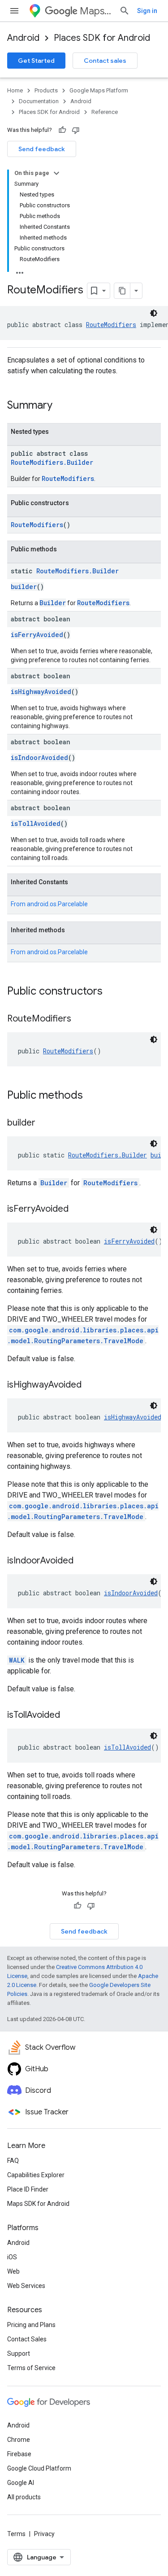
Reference (105, 112)
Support (19, 2353)
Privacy (44, 2534)
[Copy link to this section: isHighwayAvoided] (90, 1385)
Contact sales (105, 61)
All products (24, 2497)
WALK (17, 1660)
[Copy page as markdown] (122, 291)
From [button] (49, 904)
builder (24, 587)
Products (46, 90)
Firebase (19, 2454)
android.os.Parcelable (57, 904)
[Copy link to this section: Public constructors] (112, 992)
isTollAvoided (36, 823)
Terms (16, 2534)
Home (15, 90)
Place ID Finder (28, 2189)
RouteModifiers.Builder (52, 462)
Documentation (39, 101)
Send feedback (42, 149)
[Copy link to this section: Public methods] (92, 1096)
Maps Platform (96, 11)
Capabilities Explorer (36, 2175)
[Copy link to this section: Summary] (61, 406)
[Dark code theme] (154, 313)
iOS (12, 2257)
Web (13, 2271)
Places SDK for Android (102, 38)
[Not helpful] (76, 130)
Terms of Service (31, 2368)
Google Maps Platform (99, 90)
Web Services (26, 2286)
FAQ (13, 2161)
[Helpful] (62, 130)
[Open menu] (14, 11)
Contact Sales (27, 2339)
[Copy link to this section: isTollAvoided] (69, 1716)
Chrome (19, 2440)
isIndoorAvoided (39, 758)
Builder (53, 603)
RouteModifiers (111, 325)
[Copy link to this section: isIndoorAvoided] (82, 1561)
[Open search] (125, 11)
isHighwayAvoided (41, 692)
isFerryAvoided (37, 635)
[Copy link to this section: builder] (44, 1123)
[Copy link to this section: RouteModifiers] (80, 1019)
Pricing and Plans (31, 2325)
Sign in (147, 11)
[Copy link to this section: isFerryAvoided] (78, 1209)
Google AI (21, 2483)
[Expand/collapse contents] (56, 173)
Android (23, 38)
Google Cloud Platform (39, 2468)
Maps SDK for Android (38, 2204)
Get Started (36, 61)
